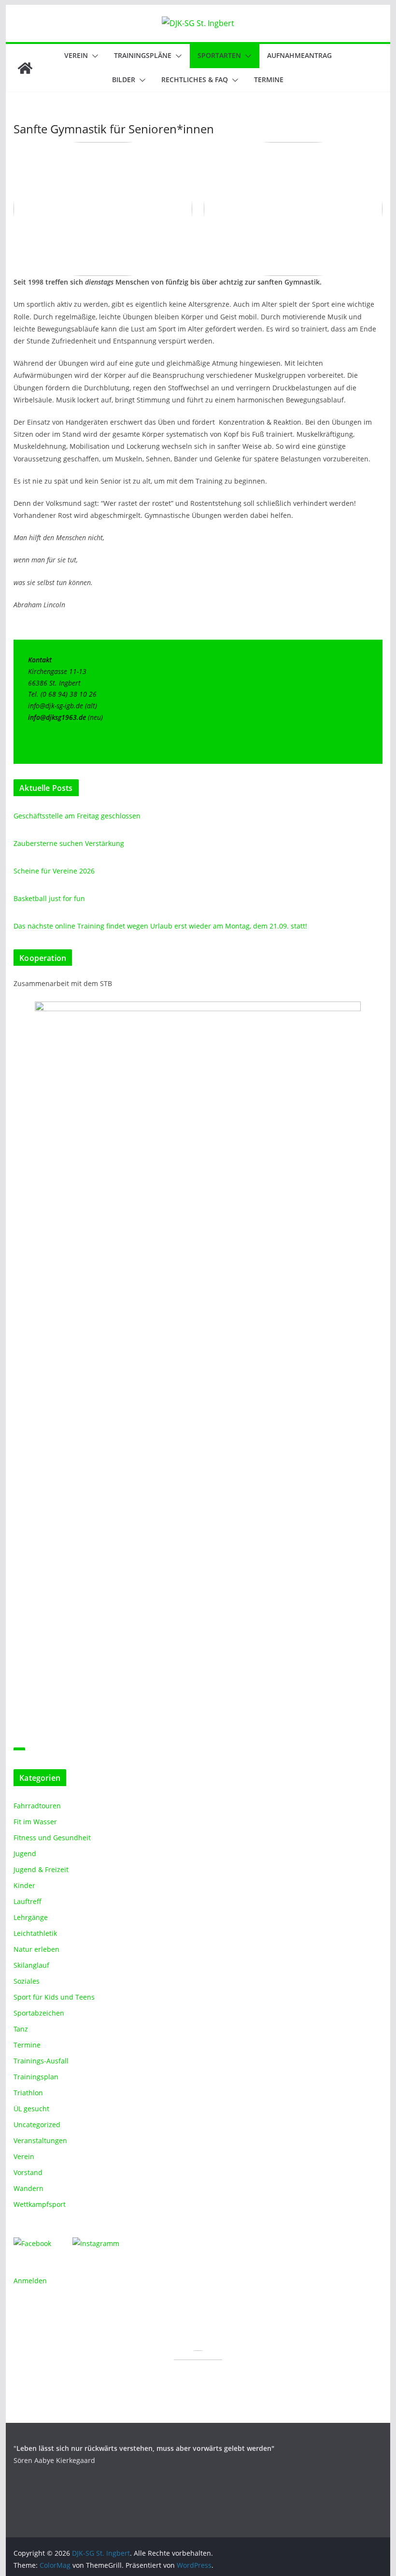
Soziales (27, 1981)
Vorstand (28, 2172)
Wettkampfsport (40, 2204)
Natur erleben (36, 1949)
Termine (269, 79)
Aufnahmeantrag (299, 55)
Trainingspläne (143, 55)
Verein (76, 55)
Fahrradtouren (37, 1806)
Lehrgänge (31, 1917)
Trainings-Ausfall (41, 2061)
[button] (93, 56)
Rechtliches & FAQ (195, 79)
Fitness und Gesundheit (52, 1838)
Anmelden (30, 2281)
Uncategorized (37, 2125)
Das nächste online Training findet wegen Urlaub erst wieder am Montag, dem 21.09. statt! (160, 926)
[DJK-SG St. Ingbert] (25, 68)
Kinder (24, 1885)
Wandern (28, 2188)
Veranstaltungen (40, 2140)
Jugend (25, 1853)
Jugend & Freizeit (41, 1869)
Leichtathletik (35, 1933)
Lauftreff (28, 1901)
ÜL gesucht (31, 2109)
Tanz (21, 2029)
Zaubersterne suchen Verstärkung (69, 843)
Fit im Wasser (35, 1822)
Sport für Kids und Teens (54, 1997)
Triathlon (28, 2093)
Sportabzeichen (39, 2013)
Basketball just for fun (49, 898)
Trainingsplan (36, 2077)
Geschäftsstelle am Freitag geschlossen (77, 816)
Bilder (124, 79)
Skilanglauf (31, 1965)
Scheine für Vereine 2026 (54, 871)
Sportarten (219, 55)
